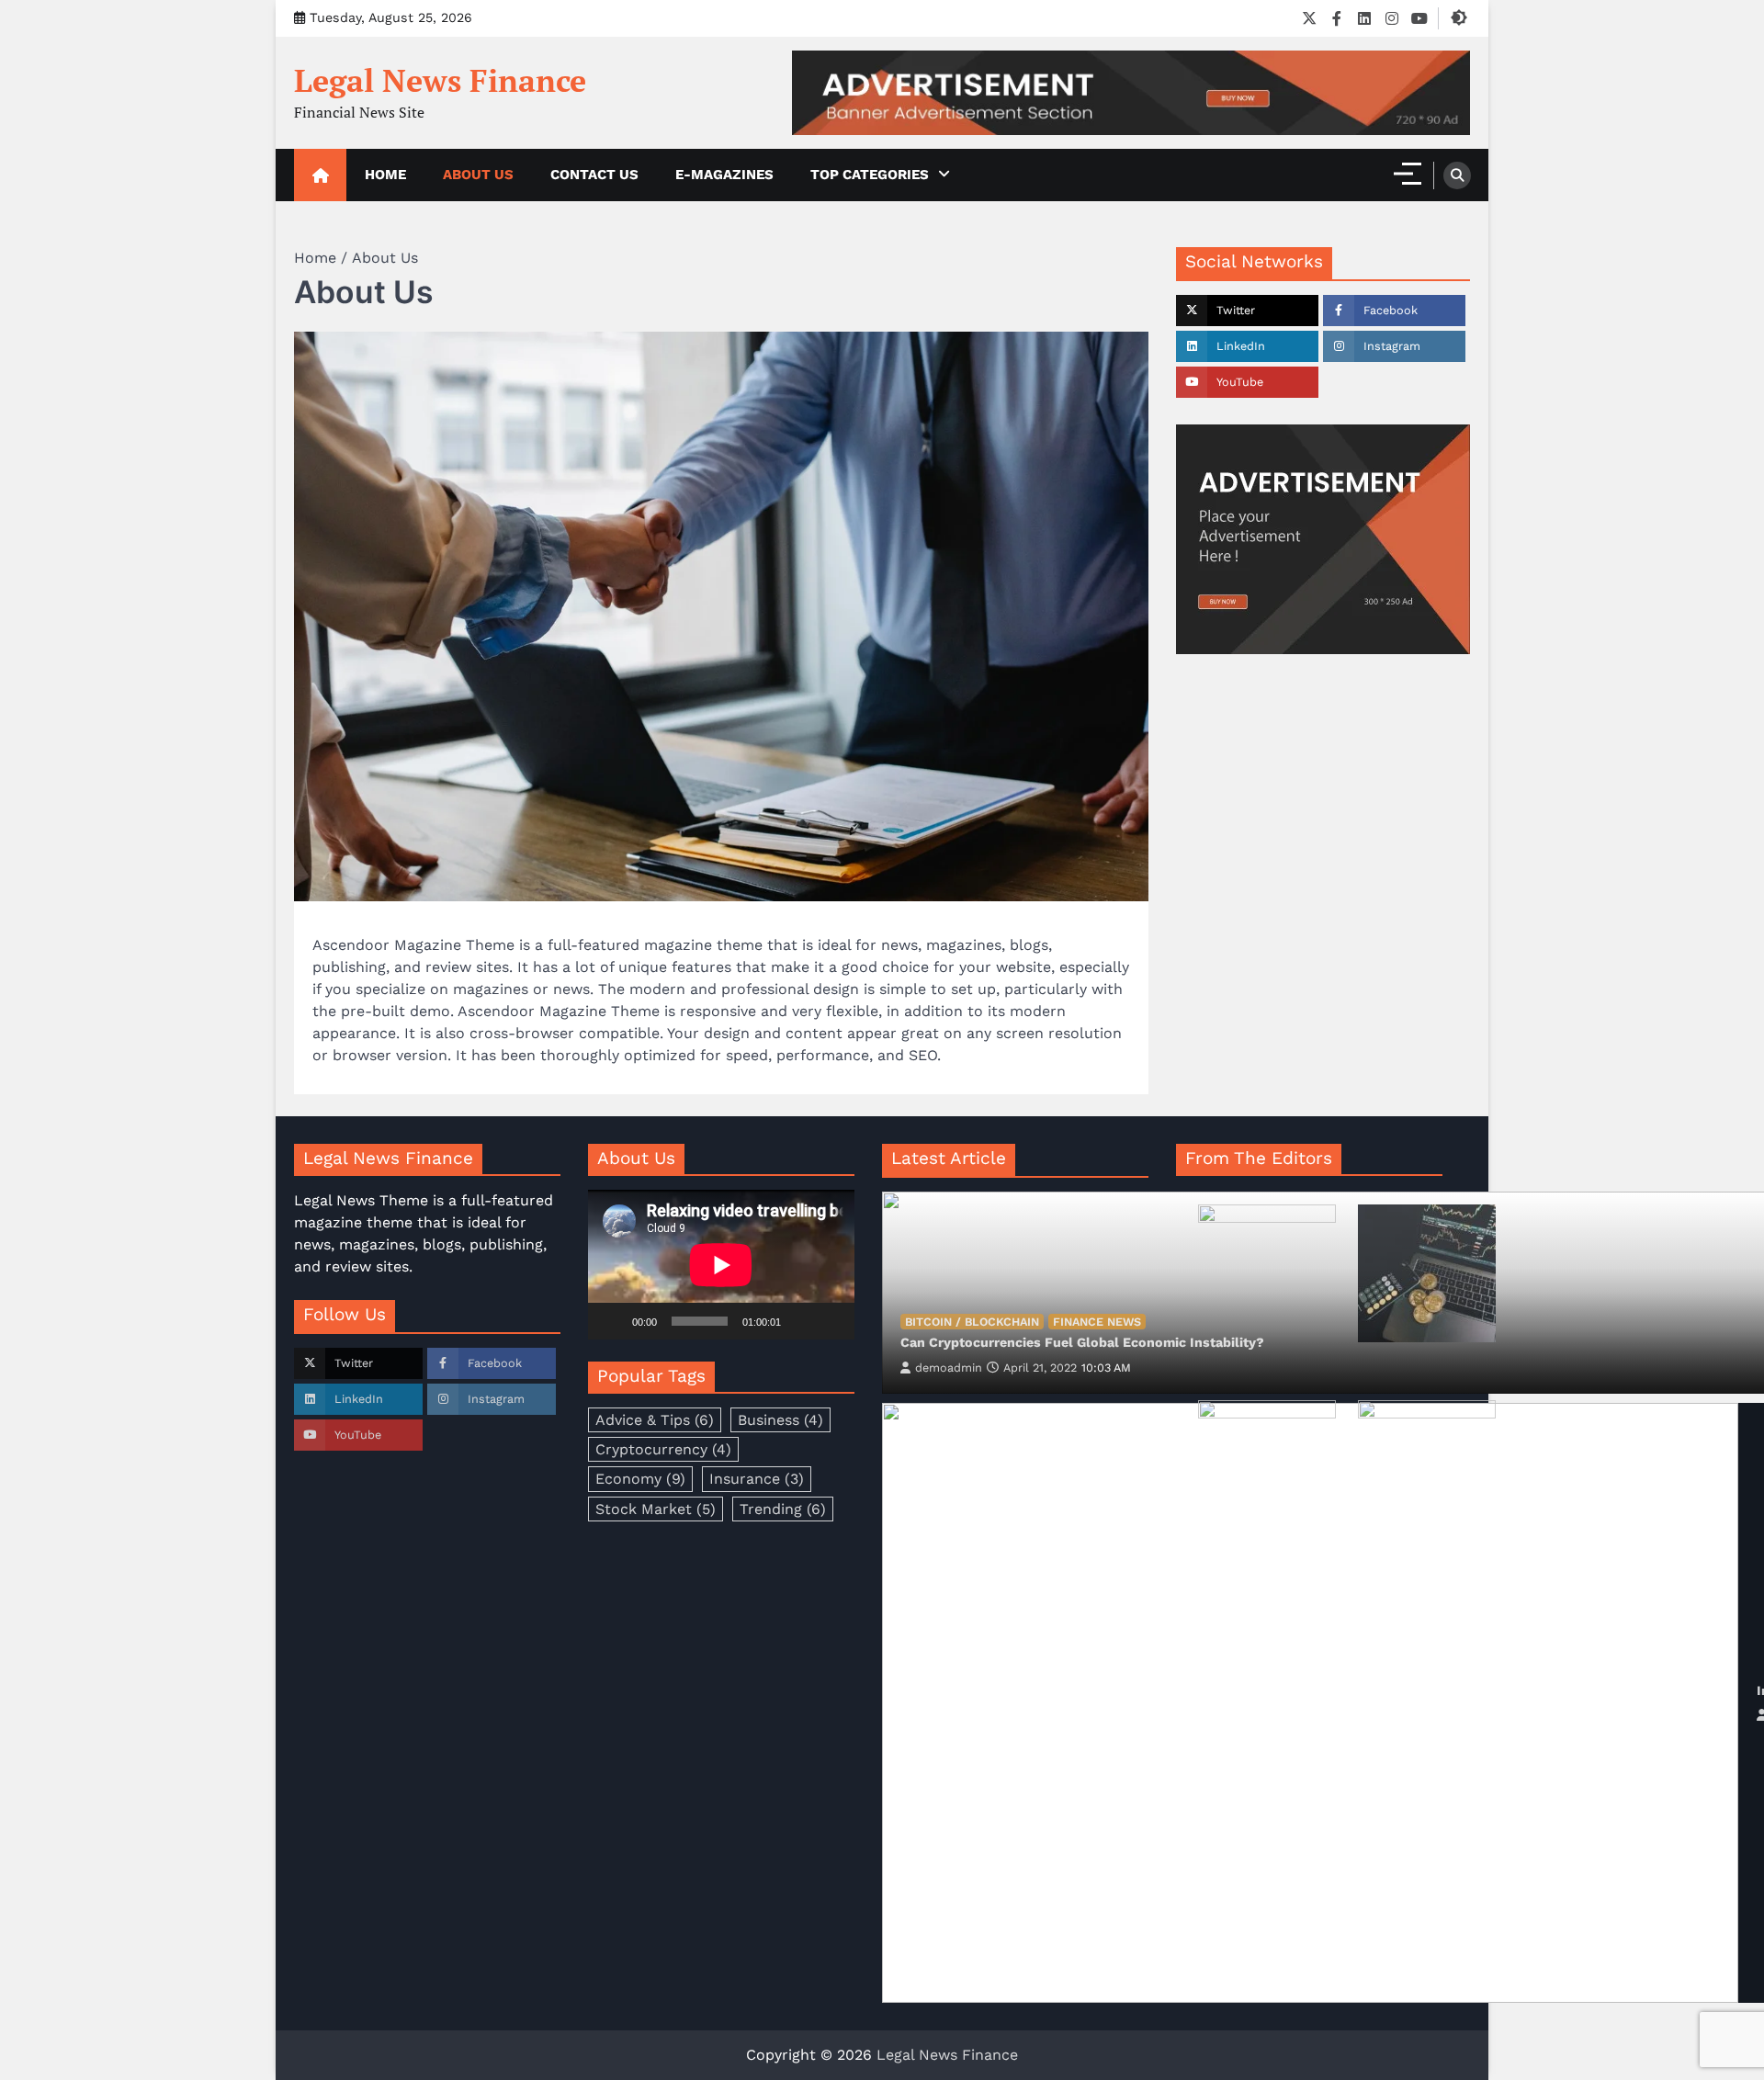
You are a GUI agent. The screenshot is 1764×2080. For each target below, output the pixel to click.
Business (780, 1420)
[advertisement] (1131, 93)
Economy (640, 1479)
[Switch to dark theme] (1459, 17)
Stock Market (656, 1509)
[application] (721, 1265)
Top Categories (870, 175)
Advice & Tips (655, 1420)
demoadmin (949, 1368)
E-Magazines (724, 175)
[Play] (612, 1321)
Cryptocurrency (663, 1449)
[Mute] (801, 1321)
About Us (478, 175)
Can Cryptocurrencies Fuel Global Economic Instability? (1082, 1342)
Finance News (1097, 1322)
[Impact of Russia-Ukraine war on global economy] (1310, 1703)
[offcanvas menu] (1408, 174)
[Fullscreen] (831, 1321)
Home (385, 175)
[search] (1457, 175)
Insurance (757, 1479)
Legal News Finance (440, 80)
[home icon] (320, 175)
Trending (783, 1509)
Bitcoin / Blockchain (972, 1322)
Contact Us (594, 175)
